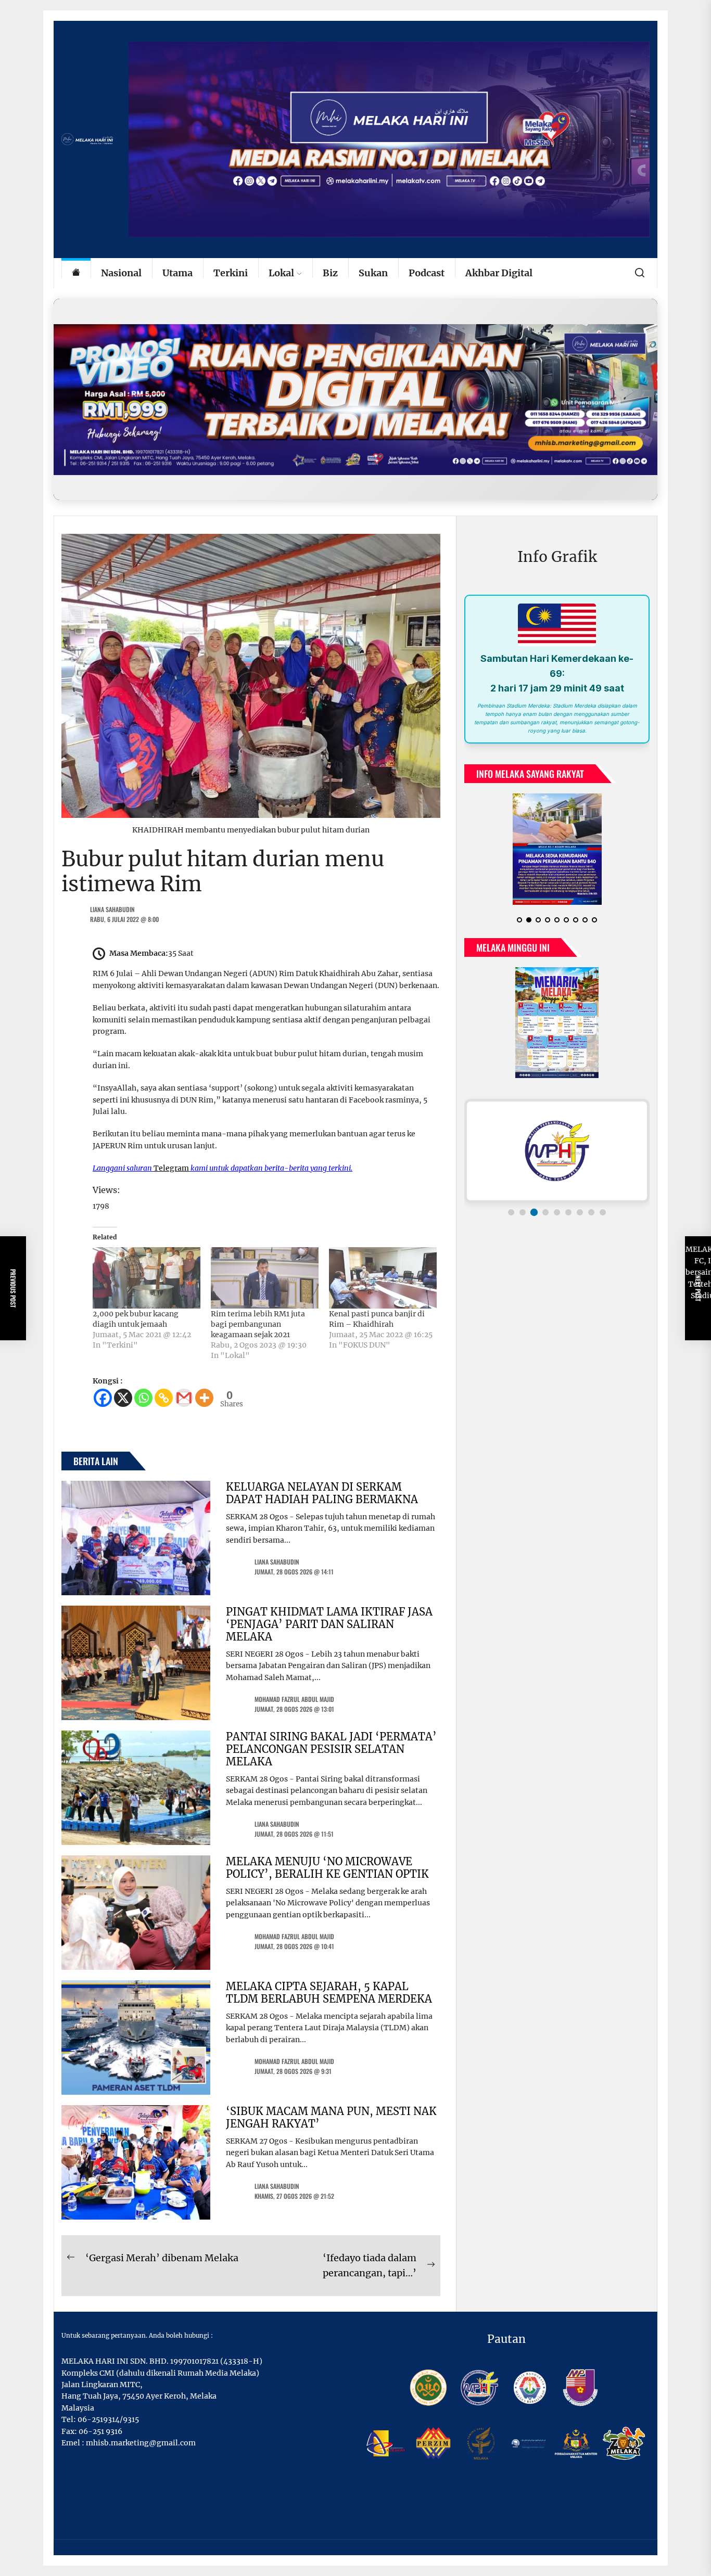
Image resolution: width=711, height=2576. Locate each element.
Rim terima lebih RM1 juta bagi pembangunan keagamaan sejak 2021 (258, 1324)
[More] (204, 1398)
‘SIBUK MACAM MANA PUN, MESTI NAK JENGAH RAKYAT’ (331, 2117)
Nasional (121, 273)
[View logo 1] (511, 1212)
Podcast (427, 273)
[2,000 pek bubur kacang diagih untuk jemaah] (147, 1278)
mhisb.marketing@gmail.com (141, 2443)
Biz (330, 273)
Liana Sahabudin (112, 909)
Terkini (231, 273)
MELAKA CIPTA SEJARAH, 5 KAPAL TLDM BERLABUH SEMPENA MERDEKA (329, 1992)
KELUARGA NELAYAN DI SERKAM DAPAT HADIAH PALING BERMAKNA (322, 1493)
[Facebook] (103, 1398)
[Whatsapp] (143, 1398)
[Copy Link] (164, 1398)
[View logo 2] (523, 1212)
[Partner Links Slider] (557, 1151)
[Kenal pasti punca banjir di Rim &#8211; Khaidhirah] (383, 1278)
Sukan (373, 273)
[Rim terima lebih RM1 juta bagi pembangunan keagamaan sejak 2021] (265, 1278)
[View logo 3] (534, 1212)
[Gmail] (184, 1398)
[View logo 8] (591, 1212)
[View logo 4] (545, 1212)
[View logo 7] (580, 1212)
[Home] (76, 273)
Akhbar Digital (499, 273)
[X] (123, 1398)
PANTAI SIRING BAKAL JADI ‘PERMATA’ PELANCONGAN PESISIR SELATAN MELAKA (331, 1749)
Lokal (281, 273)
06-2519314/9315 (108, 2419)
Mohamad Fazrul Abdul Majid (294, 1699)
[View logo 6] (568, 1212)
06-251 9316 (100, 2431)
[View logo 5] (557, 1212)
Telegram (171, 1168)
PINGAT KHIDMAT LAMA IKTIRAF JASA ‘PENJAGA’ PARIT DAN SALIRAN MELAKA (329, 1624)
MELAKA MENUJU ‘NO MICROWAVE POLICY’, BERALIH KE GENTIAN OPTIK (327, 1868)
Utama (177, 273)
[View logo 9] (603, 1212)
